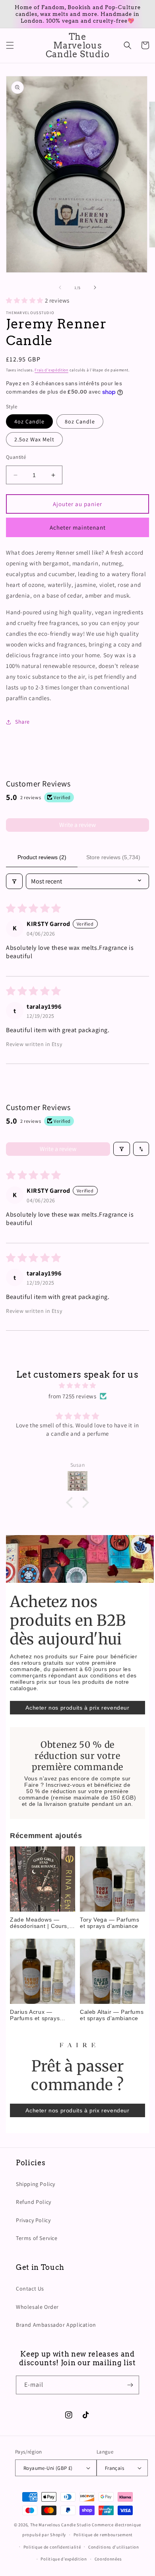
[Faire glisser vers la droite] (95, 287)
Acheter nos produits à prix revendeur (77, 1708)
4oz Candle (29, 421)
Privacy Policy (33, 2220)
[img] (77, 1385)
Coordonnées (108, 2559)
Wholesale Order (37, 2307)
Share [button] (22, 722)
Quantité (16, 457)
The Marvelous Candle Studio (61, 2525)
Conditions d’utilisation (114, 2547)
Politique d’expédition (64, 2559)
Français (114, 2468)
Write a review (77, 825)
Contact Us (30, 2289)
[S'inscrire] (130, 2385)
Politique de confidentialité (52, 2547)
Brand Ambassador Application (56, 2325)
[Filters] (14, 881)
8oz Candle (80, 421)
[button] (10, 45)
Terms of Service (37, 2238)
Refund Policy (34, 2202)
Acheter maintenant (78, 527)
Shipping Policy (36, 2184)
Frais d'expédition (51, 370)
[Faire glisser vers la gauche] (60, 287)
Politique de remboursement (103, 2535)
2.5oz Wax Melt (34, 439)
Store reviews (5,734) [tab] (113, 857)
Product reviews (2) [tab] (42, 857)
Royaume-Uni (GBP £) (48, 2468)
